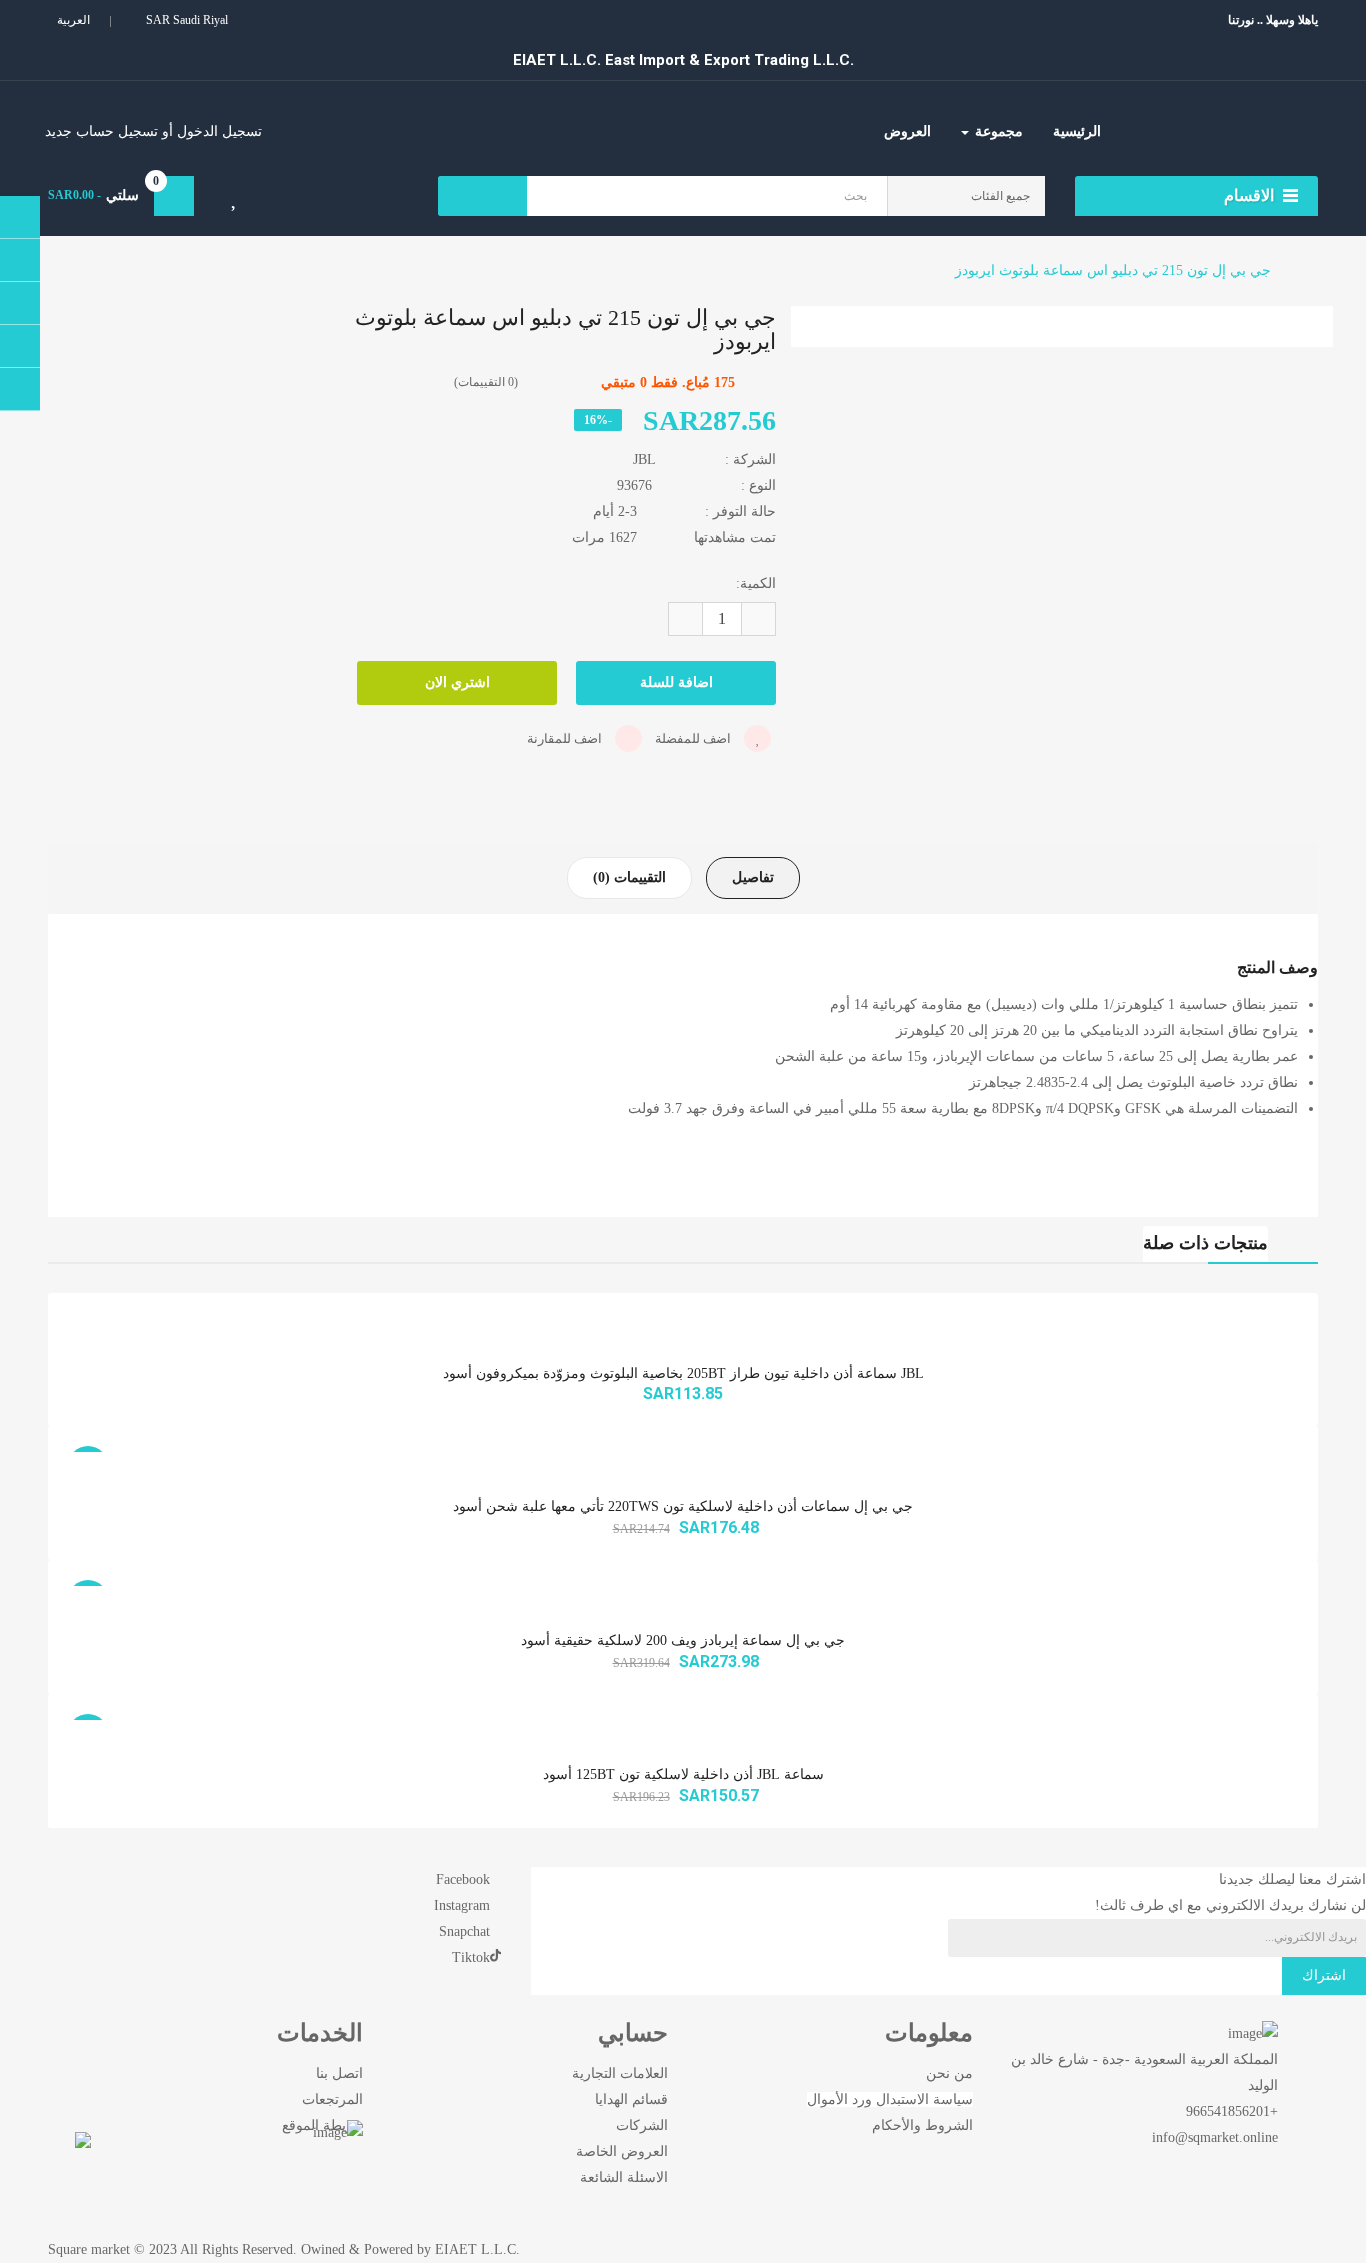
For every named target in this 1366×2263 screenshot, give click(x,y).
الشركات (642, 2125)
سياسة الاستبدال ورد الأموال (890, 2099)
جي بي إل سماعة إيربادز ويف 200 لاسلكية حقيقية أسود (683, 1640)
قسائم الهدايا (631, 2099)
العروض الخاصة (622, 2151)
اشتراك (1324, 1975)
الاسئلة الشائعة (624, 2177)
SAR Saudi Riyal (184, 20)
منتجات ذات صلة (1205, 1243)
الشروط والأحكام (922, 2125)
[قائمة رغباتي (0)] (236, 200)
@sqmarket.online (1226, 2137)
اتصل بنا (339, 2073)
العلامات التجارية (620, 2073)
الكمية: (756, 583)
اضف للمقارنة (566, 738)
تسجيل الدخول (217, 131)
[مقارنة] (299, 200)
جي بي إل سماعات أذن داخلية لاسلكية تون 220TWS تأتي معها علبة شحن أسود (683, 1506)
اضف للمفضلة (694, 738)
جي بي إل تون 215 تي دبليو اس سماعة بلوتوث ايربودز (1113, 271)
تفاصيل (753, 877)
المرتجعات (332, 2099)
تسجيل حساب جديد (101, 131)
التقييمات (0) (629, 877)
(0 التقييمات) (486, 382)
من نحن (949, 2073)
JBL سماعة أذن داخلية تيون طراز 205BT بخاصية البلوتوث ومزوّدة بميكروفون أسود (683, 1373)
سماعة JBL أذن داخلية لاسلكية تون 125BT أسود (683, 1774)
